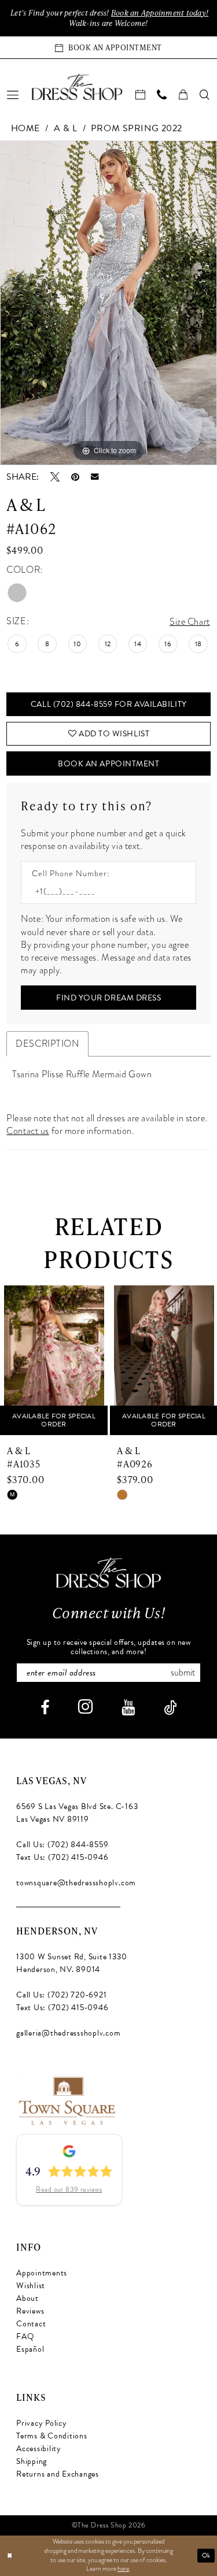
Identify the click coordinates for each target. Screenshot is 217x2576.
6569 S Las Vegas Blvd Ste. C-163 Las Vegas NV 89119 (77, 1813)
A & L (66, 128)
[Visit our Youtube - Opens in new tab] (128, 1708)
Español (30, 2349)
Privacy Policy (42, 2423)
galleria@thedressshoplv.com (69, 2033)
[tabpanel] (108, 303)
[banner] (77, 87)
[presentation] (62, 1360)
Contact (31, 2324)
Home (25, 128)
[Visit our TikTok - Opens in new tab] (170, 1708)
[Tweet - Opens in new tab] (55, 477)
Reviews (30, 2311)
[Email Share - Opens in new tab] (95, 477)
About (27, 2298)
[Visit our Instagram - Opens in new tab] (85, 1706)
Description (47, 1044)
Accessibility (39, 2449)
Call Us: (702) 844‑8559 (62, 1845)
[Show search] (205, 94)
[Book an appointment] (141, 94)
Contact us (28, 1131)
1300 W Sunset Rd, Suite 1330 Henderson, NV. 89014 (71, 1963)
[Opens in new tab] (66, 2100)
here (123, 2568)
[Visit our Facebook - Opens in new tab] (45, 1708)
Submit (183, 1673)
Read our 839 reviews (69, 2189)
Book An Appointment (108, 764)
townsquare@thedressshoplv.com (76, 1883)
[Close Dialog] (10, 2555)
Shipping (32, 2461)
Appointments (42, 2273)
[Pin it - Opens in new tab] (75, 477)
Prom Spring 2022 (137, 128)
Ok (206, 2555)
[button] (13, 94)
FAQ (25, 2336)
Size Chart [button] (190, 622)
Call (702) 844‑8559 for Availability (109, 704)
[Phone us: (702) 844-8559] (162, 94)
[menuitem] (13, 94)
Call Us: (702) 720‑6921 (61, 1995)
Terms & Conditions (52, 2436)
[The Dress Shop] (108, 1572)
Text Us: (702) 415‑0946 (62, 1857)
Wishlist (31, 2286)
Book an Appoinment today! (160, 13)
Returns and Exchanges (58, 2474)
